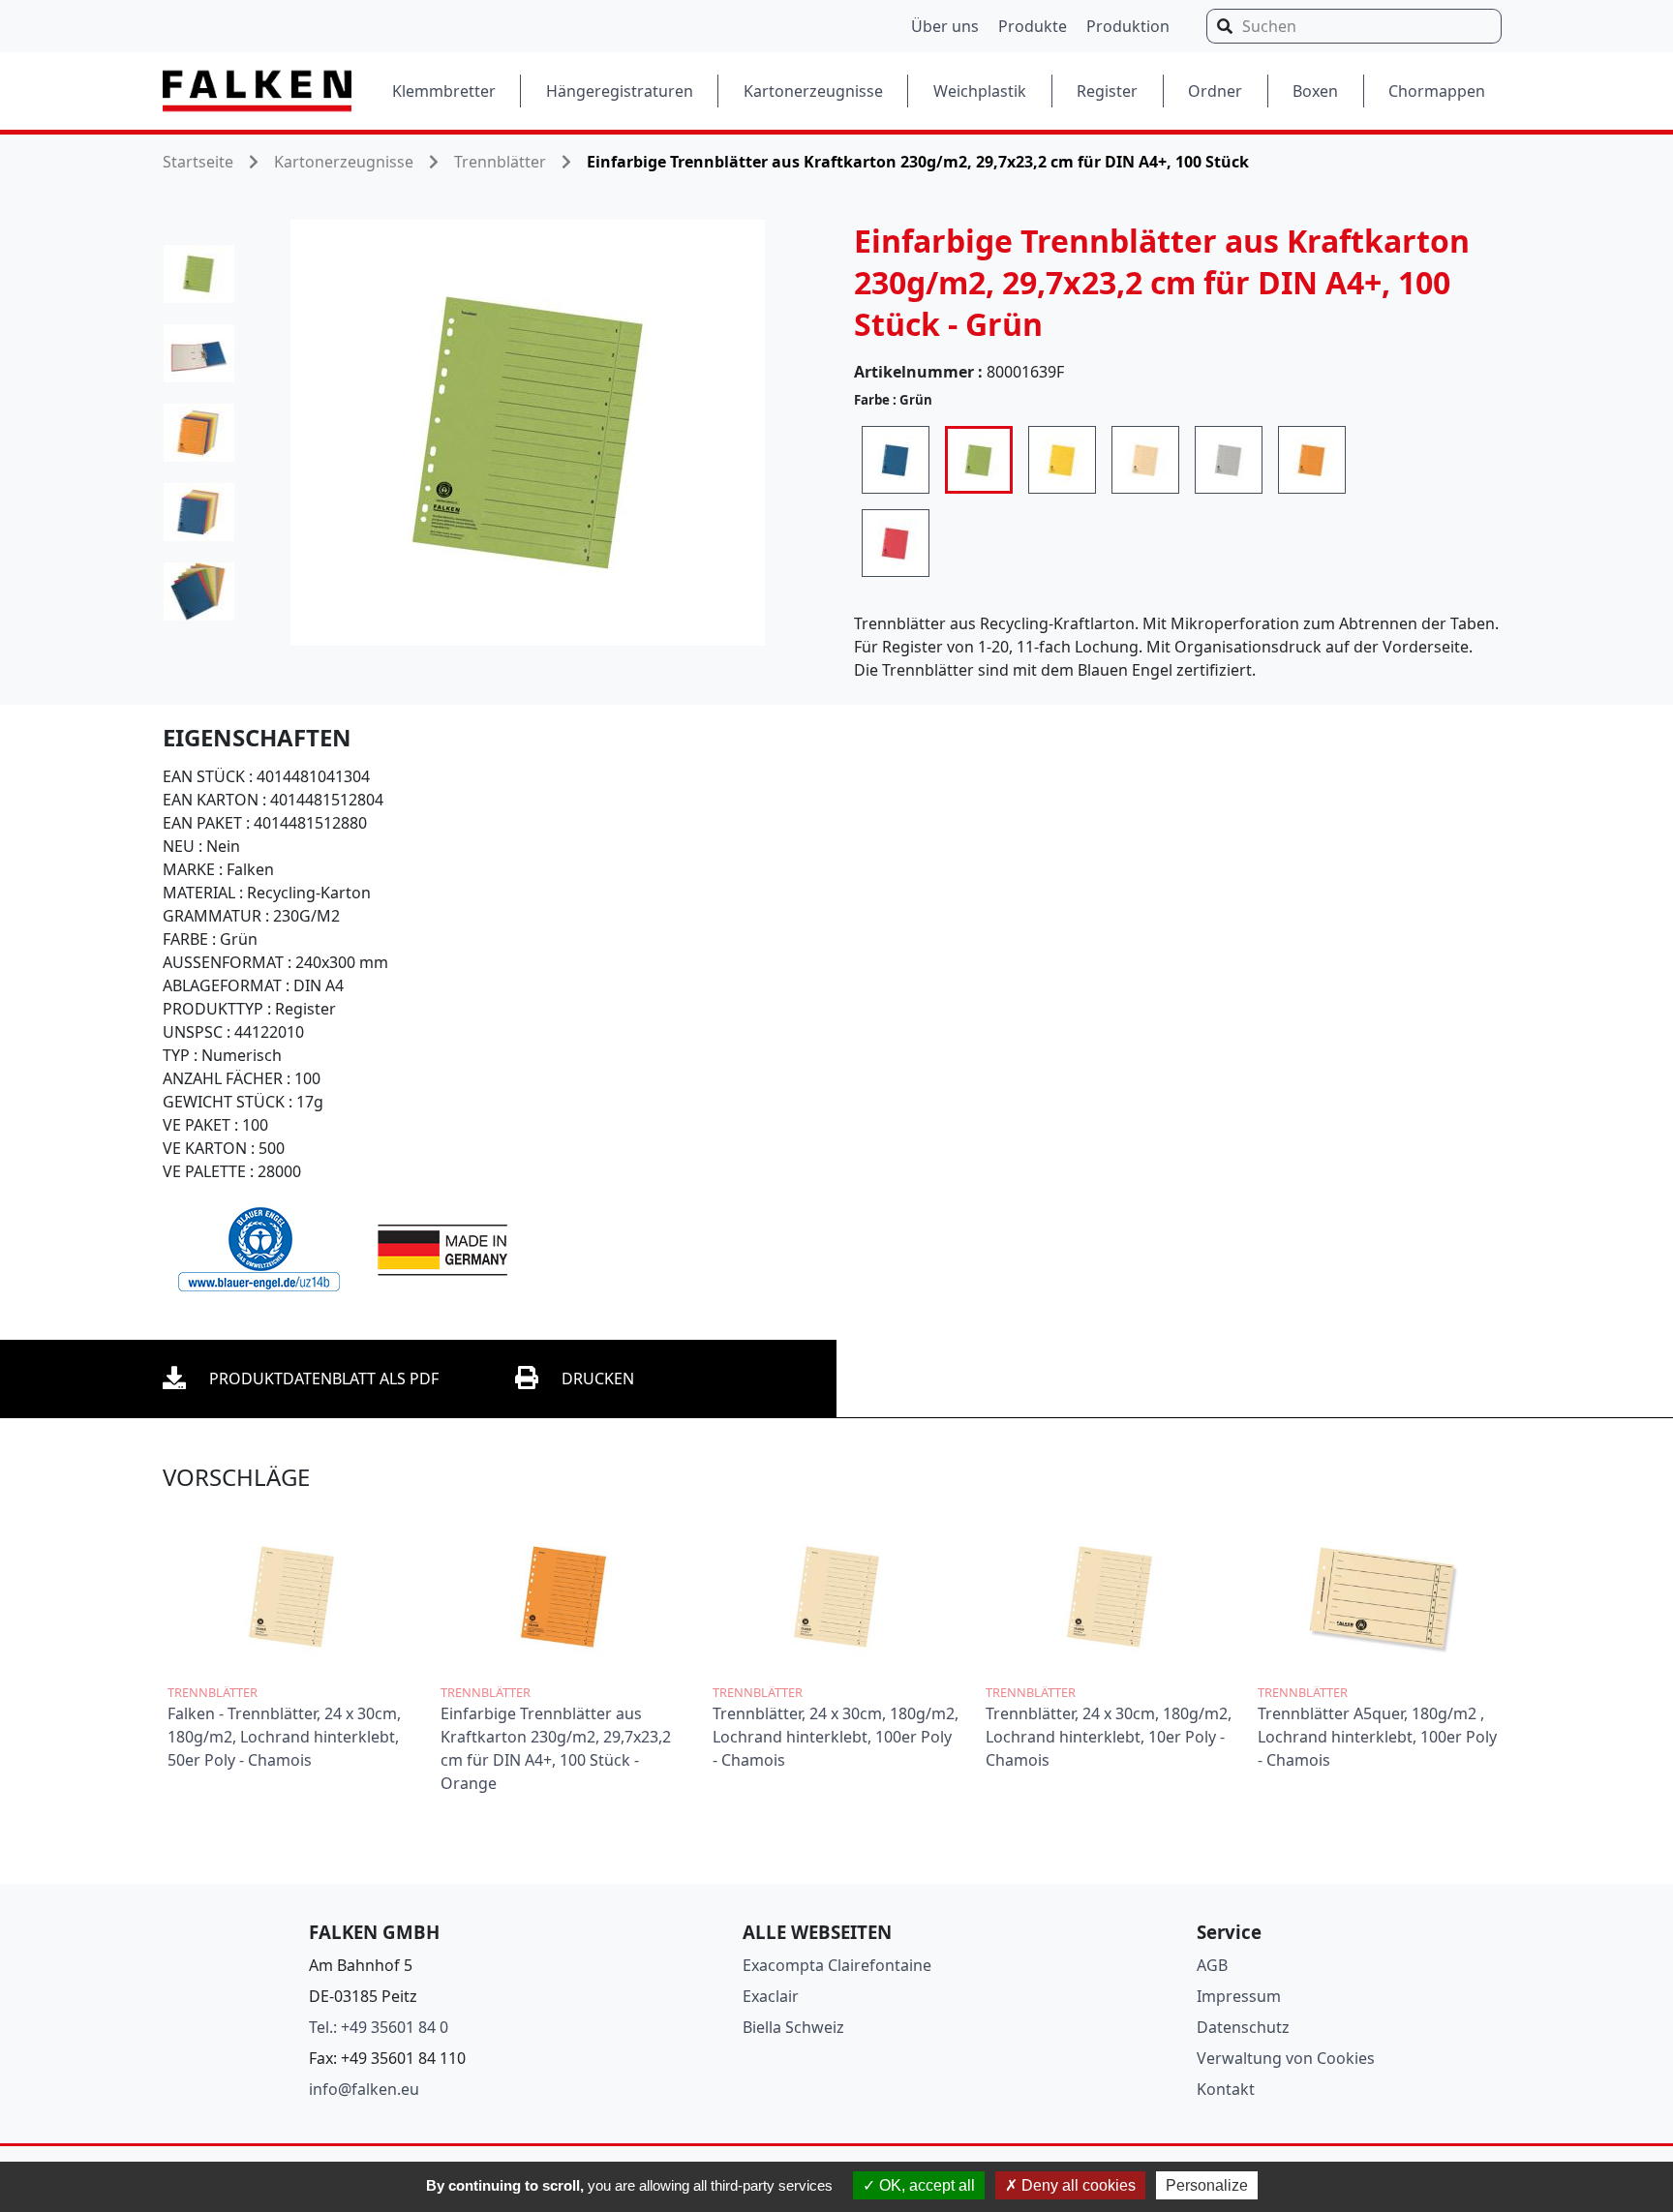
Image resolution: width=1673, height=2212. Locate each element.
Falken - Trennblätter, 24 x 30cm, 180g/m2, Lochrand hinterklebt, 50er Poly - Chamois (284, 1737)
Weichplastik (980, 91)
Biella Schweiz (793, 2027)
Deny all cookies (1077, 2185)
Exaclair (771, 1996)
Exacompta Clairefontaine (837, 1965)
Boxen (1315, 91)
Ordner (1215, 91)
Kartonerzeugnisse (813, 91)
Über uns (945, 26)
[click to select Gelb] (1062, 460)
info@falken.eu (364, 2089)
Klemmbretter (444, 91)
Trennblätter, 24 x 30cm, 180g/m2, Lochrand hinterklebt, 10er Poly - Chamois (1109, 1737)
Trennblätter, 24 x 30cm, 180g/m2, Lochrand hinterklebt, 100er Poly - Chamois (836, 1737)
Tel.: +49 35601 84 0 (379, 2027)
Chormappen (1437, 91)
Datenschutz (1243, 2027)
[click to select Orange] (1312, 460)
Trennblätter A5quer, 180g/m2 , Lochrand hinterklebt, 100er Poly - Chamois (1377, 1737)
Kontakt (1226, 2089)
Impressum (1239, 1996)
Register (1107, 91)
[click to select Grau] (1229, 460)
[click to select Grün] (979, 460)
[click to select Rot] (896, 543)
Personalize (1207, 2185)
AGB (1212, 1965)
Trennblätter (500, 162)
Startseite (198, 162)
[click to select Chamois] (1145, 460)
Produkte (1033, 26)
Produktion (1128, 26)
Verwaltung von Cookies (1286, 2058)
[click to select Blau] (896, 460)
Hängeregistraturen (620, 91)
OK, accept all (925, 2185)
